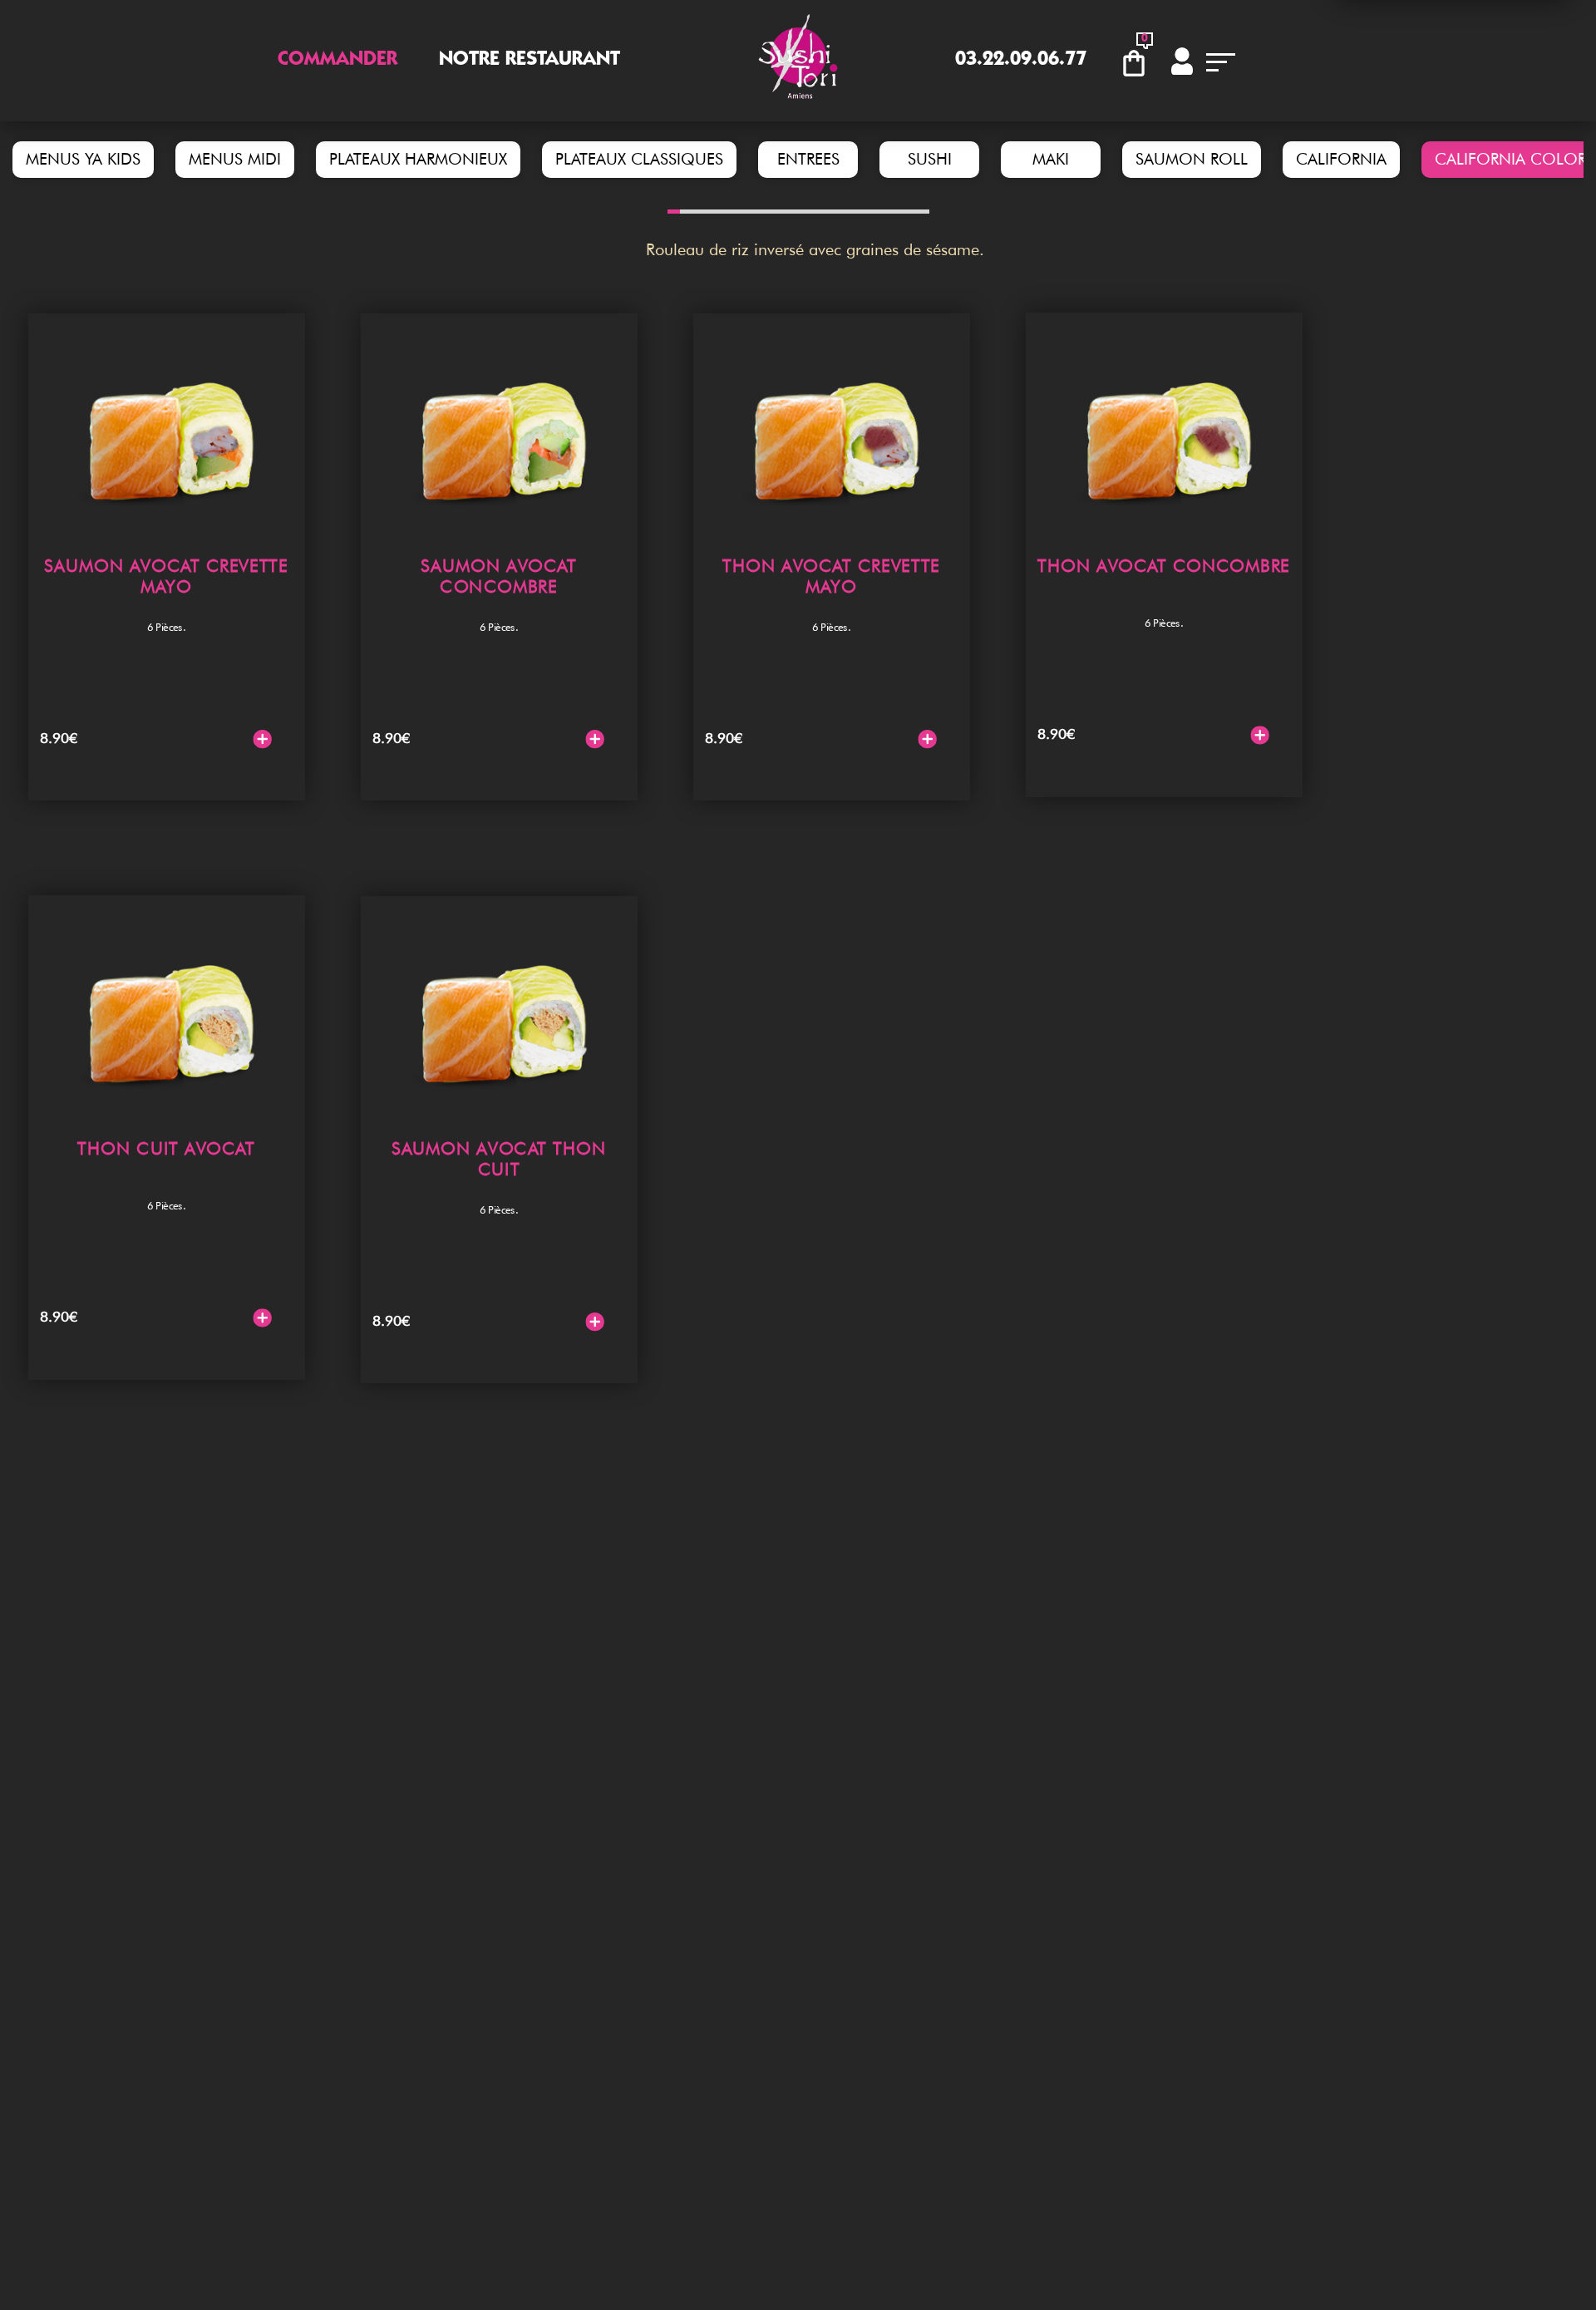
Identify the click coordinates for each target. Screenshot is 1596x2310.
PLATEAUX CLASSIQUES (639, 159)
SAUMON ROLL (1192, 159)
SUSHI (930, 159)
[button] (674, 212)
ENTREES (808, 159)
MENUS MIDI (235, 159)
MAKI (1051, 159)
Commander (337, 61)
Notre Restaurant (530, 61)
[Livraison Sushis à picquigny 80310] (798, 61)
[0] (1138, 61)
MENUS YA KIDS (83, 159)
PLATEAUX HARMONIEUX (418, 159)
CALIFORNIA (1341, 159)
